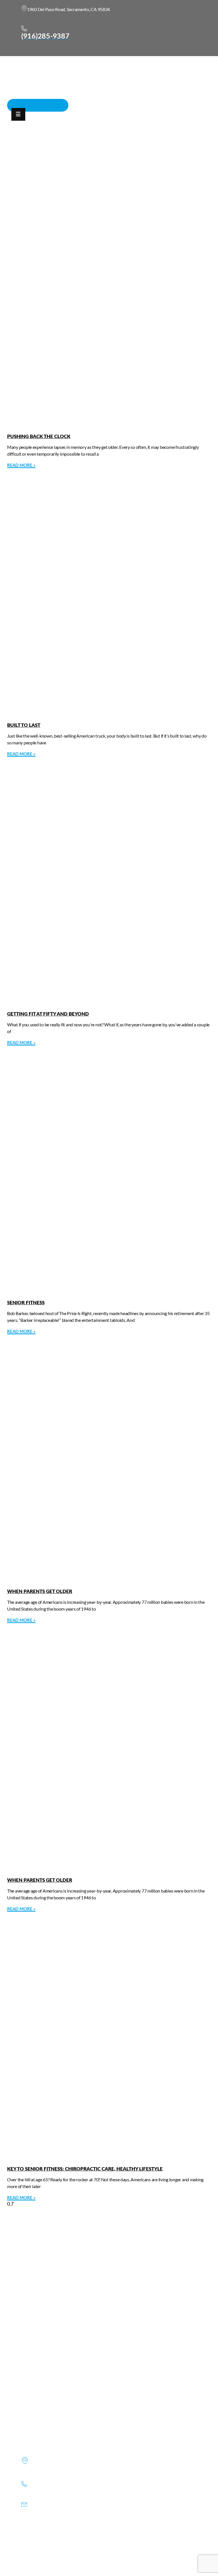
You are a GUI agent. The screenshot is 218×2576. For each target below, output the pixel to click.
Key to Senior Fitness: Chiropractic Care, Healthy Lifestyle (85, 2169)
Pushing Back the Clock (39, 437)
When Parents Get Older (40, 1591)
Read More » (21, 465)
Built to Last (24, 725)
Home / (135, 156)
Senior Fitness (26, 1303)
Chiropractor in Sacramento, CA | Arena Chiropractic (66, 156)
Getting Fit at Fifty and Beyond (48, 1014)
